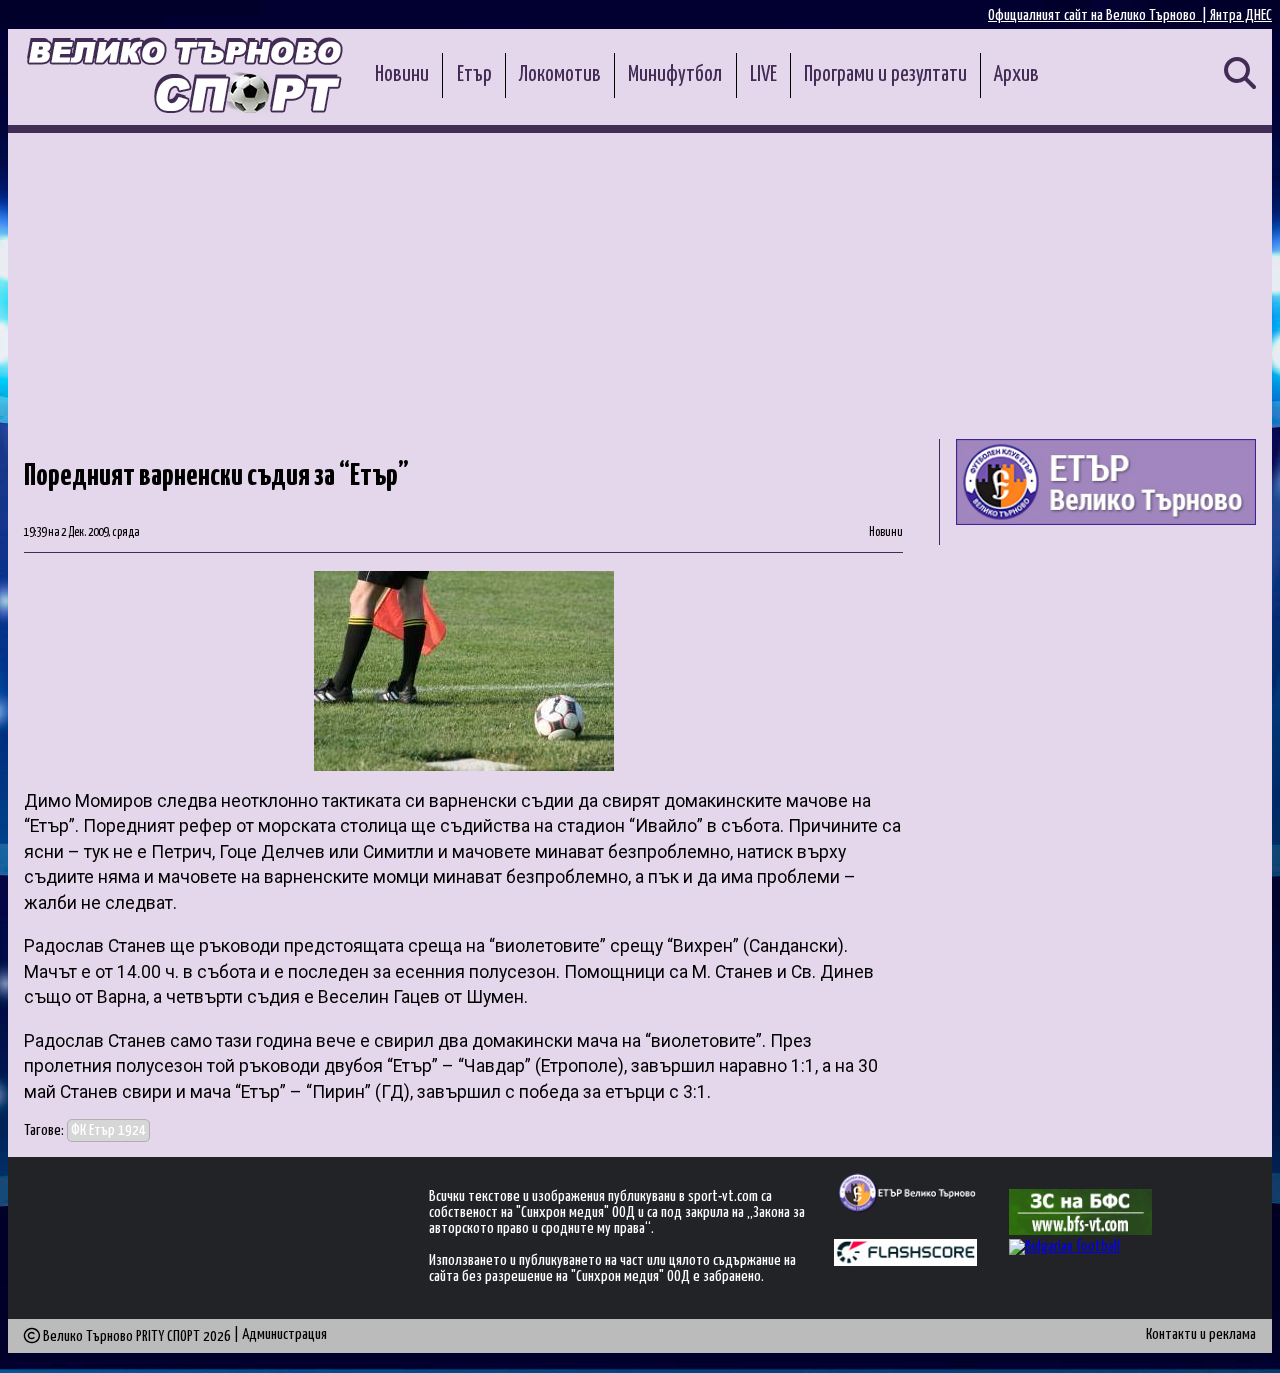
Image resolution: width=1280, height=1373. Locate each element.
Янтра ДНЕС (1241, 15)
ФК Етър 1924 (108, 1130)
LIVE (763, 75)
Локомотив (560, 75)
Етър (474, 75)
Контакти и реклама (1201, 1334)
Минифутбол (675, 75)
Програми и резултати (885, 75)
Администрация (284, 1334)
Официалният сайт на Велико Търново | (1099, 15)
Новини (402, 75)
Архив (1016, 75)
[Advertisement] (640, 283)
